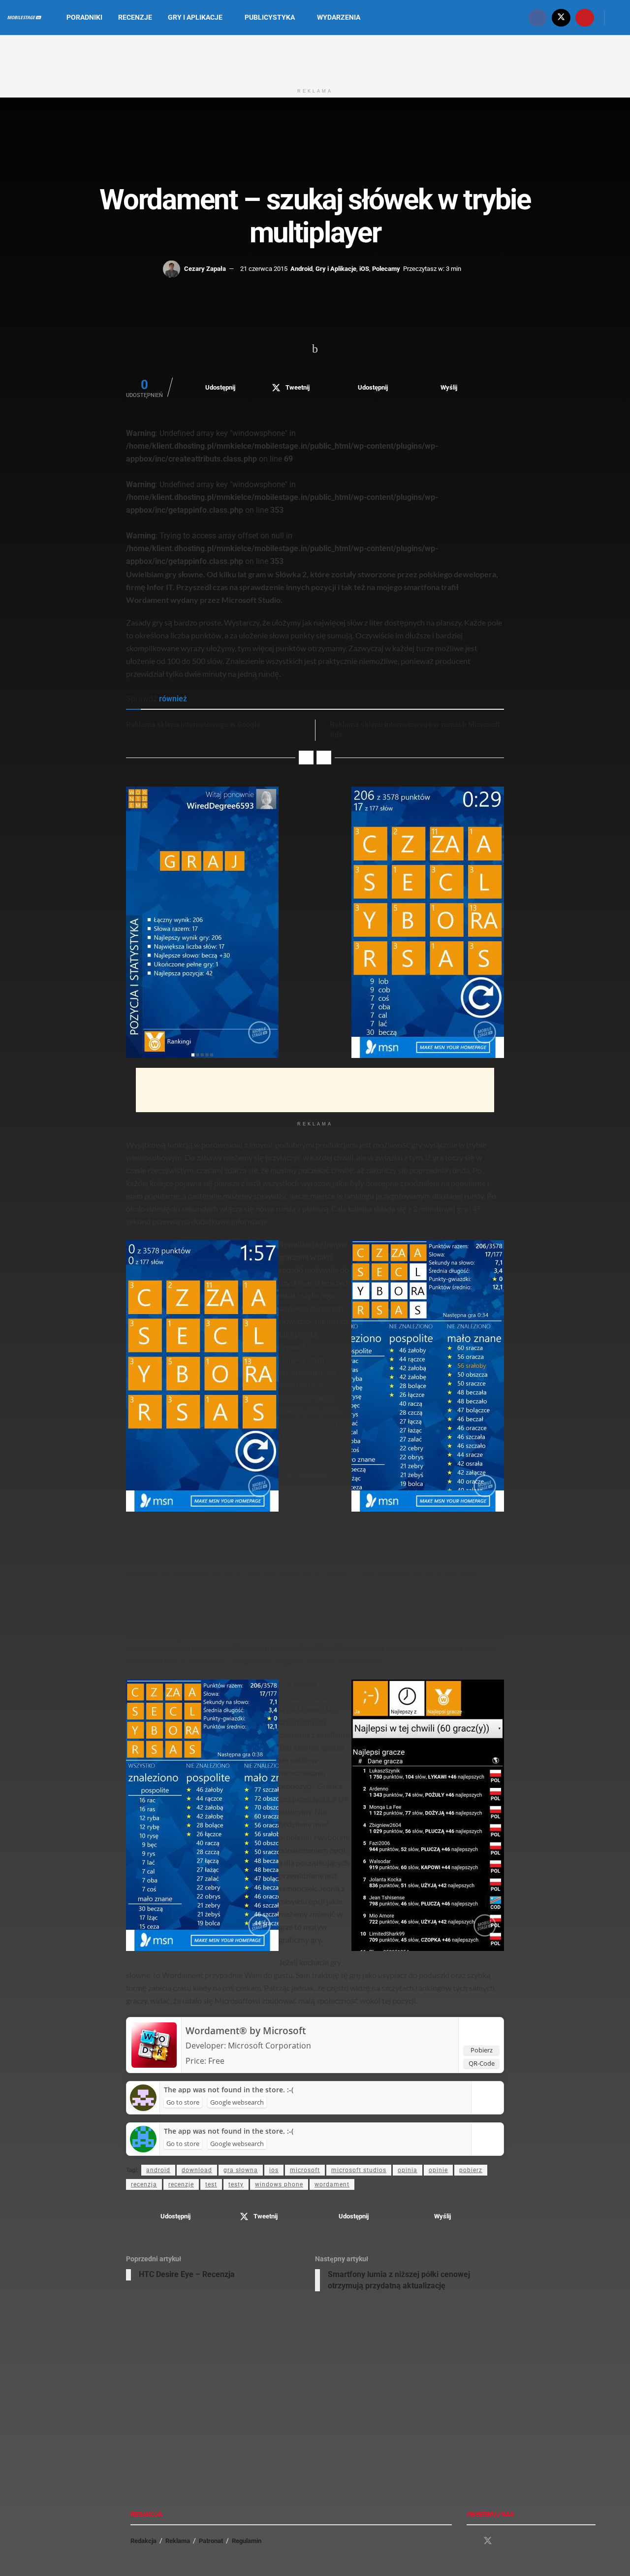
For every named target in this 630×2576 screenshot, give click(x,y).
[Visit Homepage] (24, 18)
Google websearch (237, 2102)
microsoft (305, 2170)
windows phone (279, 2184)
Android (301, 269)
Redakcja (143, 2541)
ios (274, 2170)
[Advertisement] (315, 58)
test (211, 2184)
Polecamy (386, 269)
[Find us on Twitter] (561, 17)
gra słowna (241, 2170)
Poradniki (84, 17)
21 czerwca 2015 (264, 269)
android (158, 2170)
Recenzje (135, 17)
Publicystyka (270, 17)
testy (236, 2184)
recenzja (144, 2184)
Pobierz (482, 2050)
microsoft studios (359, 2170)
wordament (332, 2184)
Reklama (178, 2541)
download (197, 2170)
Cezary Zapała (205, 269)
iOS (364, 269)
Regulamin (247, 2541)
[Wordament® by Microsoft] (154, 2044)
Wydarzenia (339, 17)
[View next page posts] (324, 758)
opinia (408, 2170)
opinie (438, 2170)
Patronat (211, 2541)
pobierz (471, 2170)
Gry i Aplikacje (195, 17)
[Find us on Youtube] (585, 17)
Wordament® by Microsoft (246, 2031)
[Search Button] (619, 17)
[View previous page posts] (306, 758)
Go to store (183, 2102)
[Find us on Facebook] (537, 17)
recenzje (181, 2184)
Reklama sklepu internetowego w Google (193, 725)
